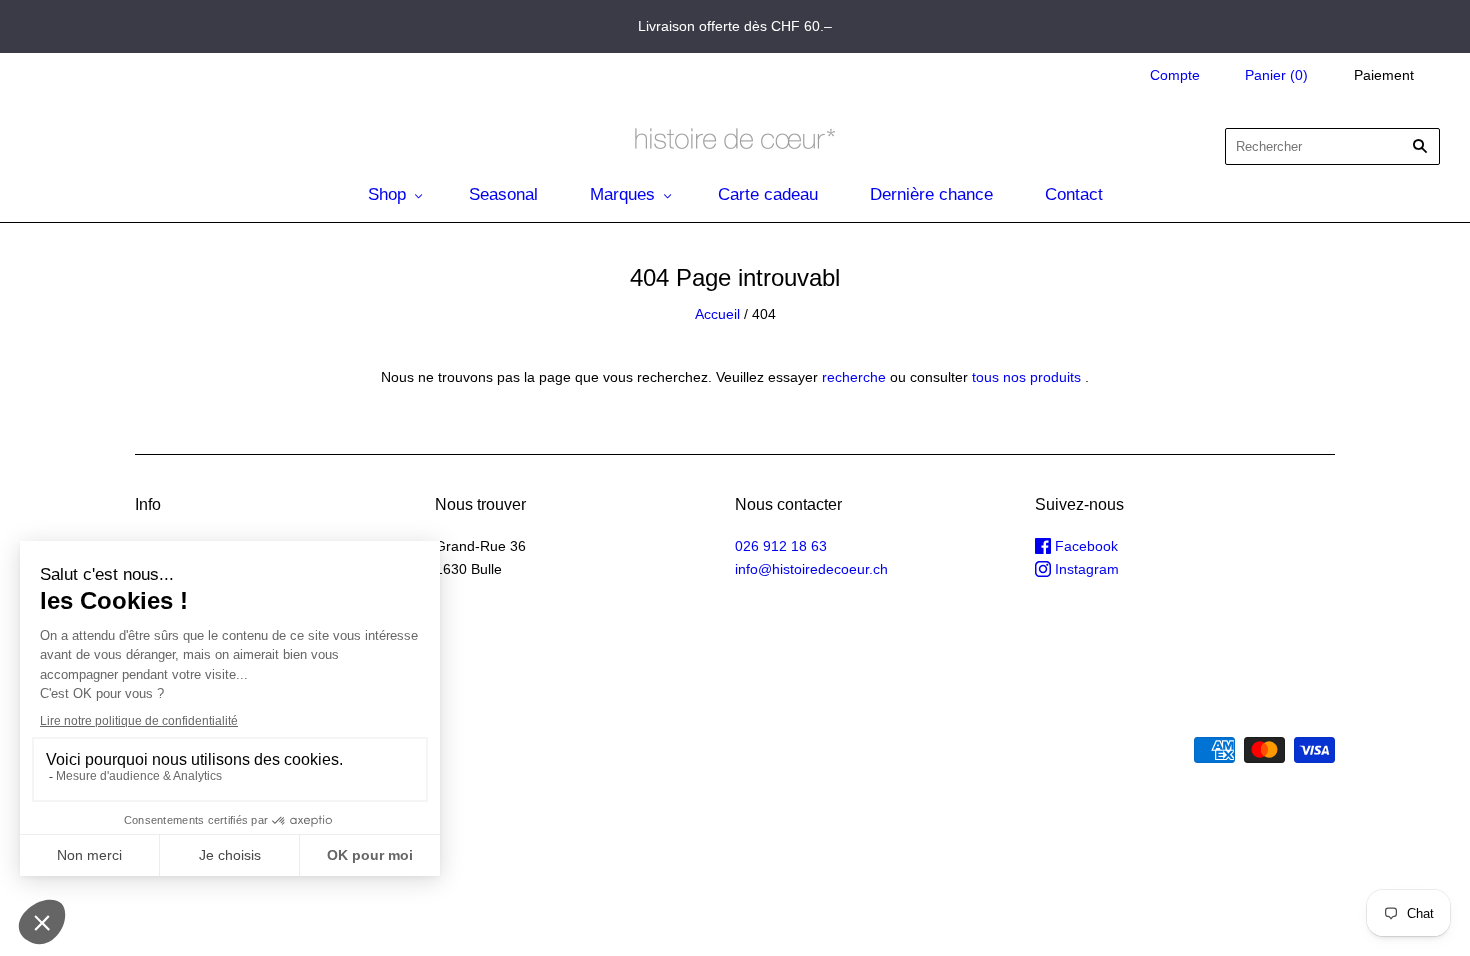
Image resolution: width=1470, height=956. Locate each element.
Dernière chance (931, 194)
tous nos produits (1026, 377)
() (1276, 75)
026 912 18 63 (781, 546)
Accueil (717, 314)
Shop (387, 194)
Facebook (1084, 546)
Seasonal (503, 194)
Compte (1175, 75)
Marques (622, 194)
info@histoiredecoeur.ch (811, 569)
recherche (854, 377)
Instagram (1085, 569)
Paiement (1384, 75)
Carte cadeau (768, 194)
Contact (1074, 194)
